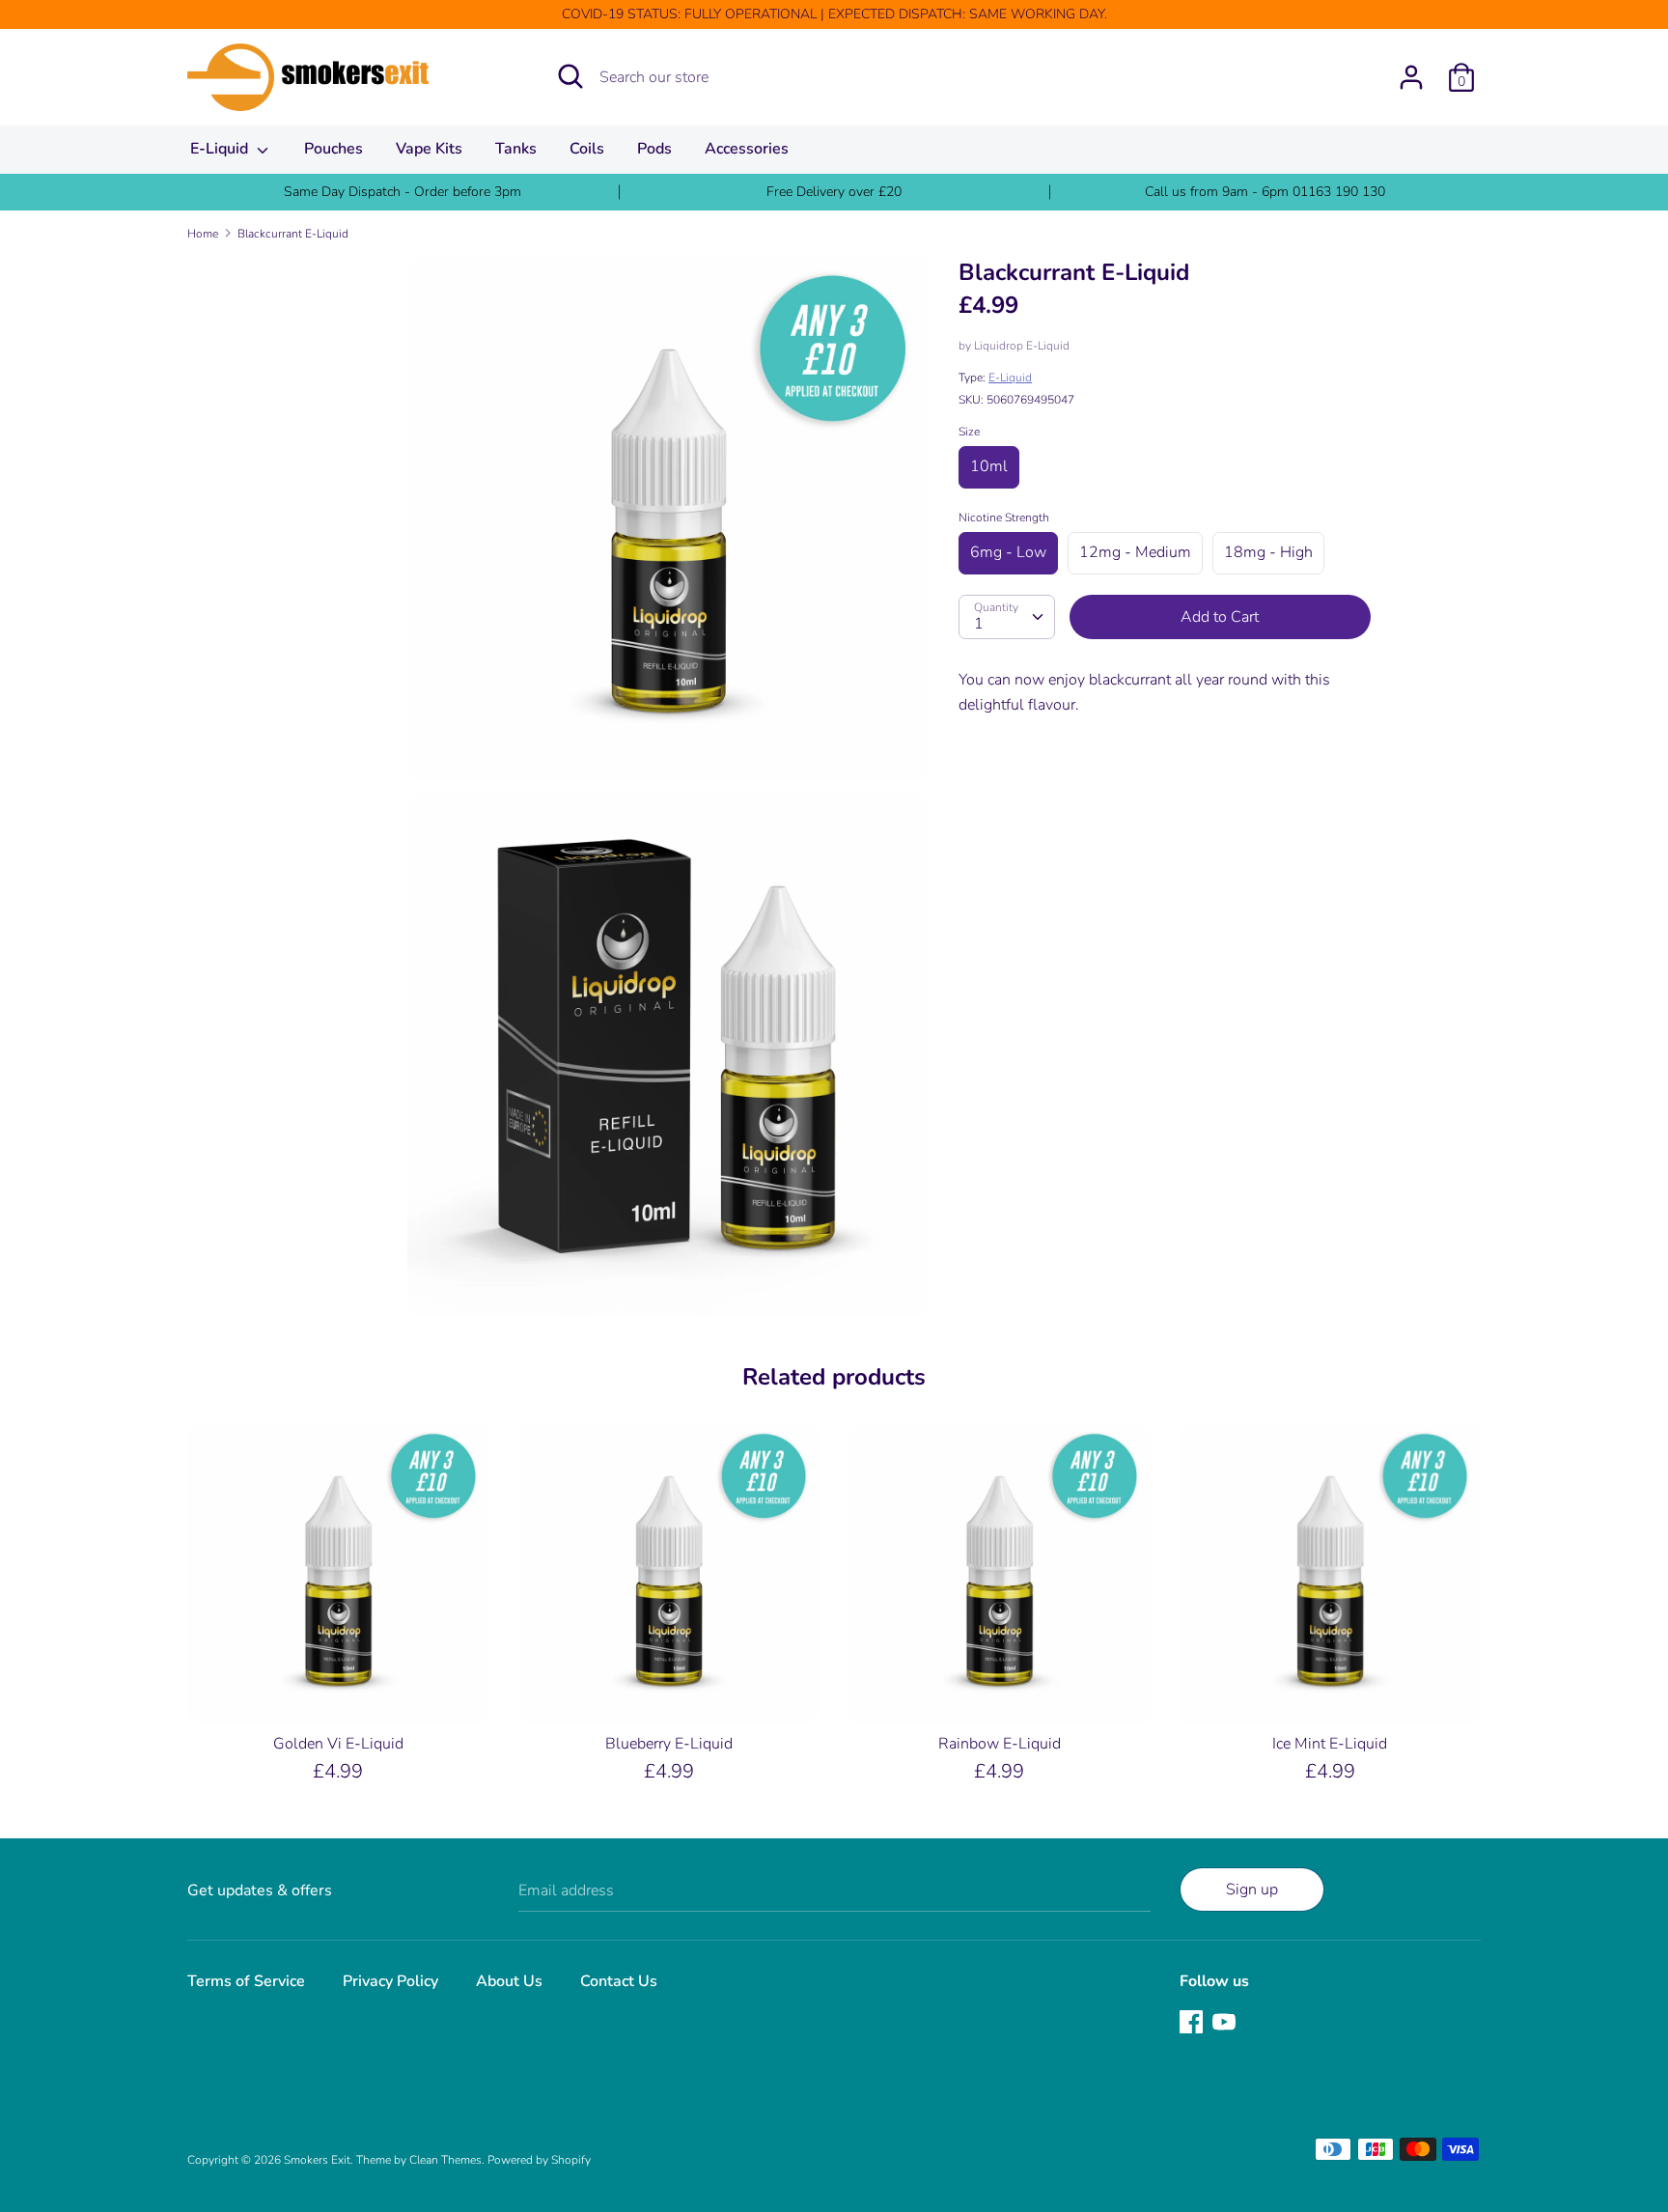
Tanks (516, 149)
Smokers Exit (317, 2160)
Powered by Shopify (539, 2160)
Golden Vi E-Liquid (338, 1744)
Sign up (1252, 1890)
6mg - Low (1008, 552)
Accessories (747, 149)
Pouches (334, 149)
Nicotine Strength (1004, 518)
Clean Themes (445, 2160)
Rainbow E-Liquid (1000, 1744)
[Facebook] (1193, 2024)
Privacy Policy (390, 1981)
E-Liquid (221, 149)
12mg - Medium (1135, 552)
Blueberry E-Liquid (669, 1744)
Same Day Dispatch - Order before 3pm (403, 192)
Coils (587, 149)
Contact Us (619, 1981)
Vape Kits (429, 149)
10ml (989, 466)
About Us (509, 1981)
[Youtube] (1226, 2024)
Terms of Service (246, 1981)
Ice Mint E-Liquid (1330, 1744)
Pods (654, 149)
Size (969, 432)
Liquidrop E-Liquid (1022, 346)
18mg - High (1268, 552)
